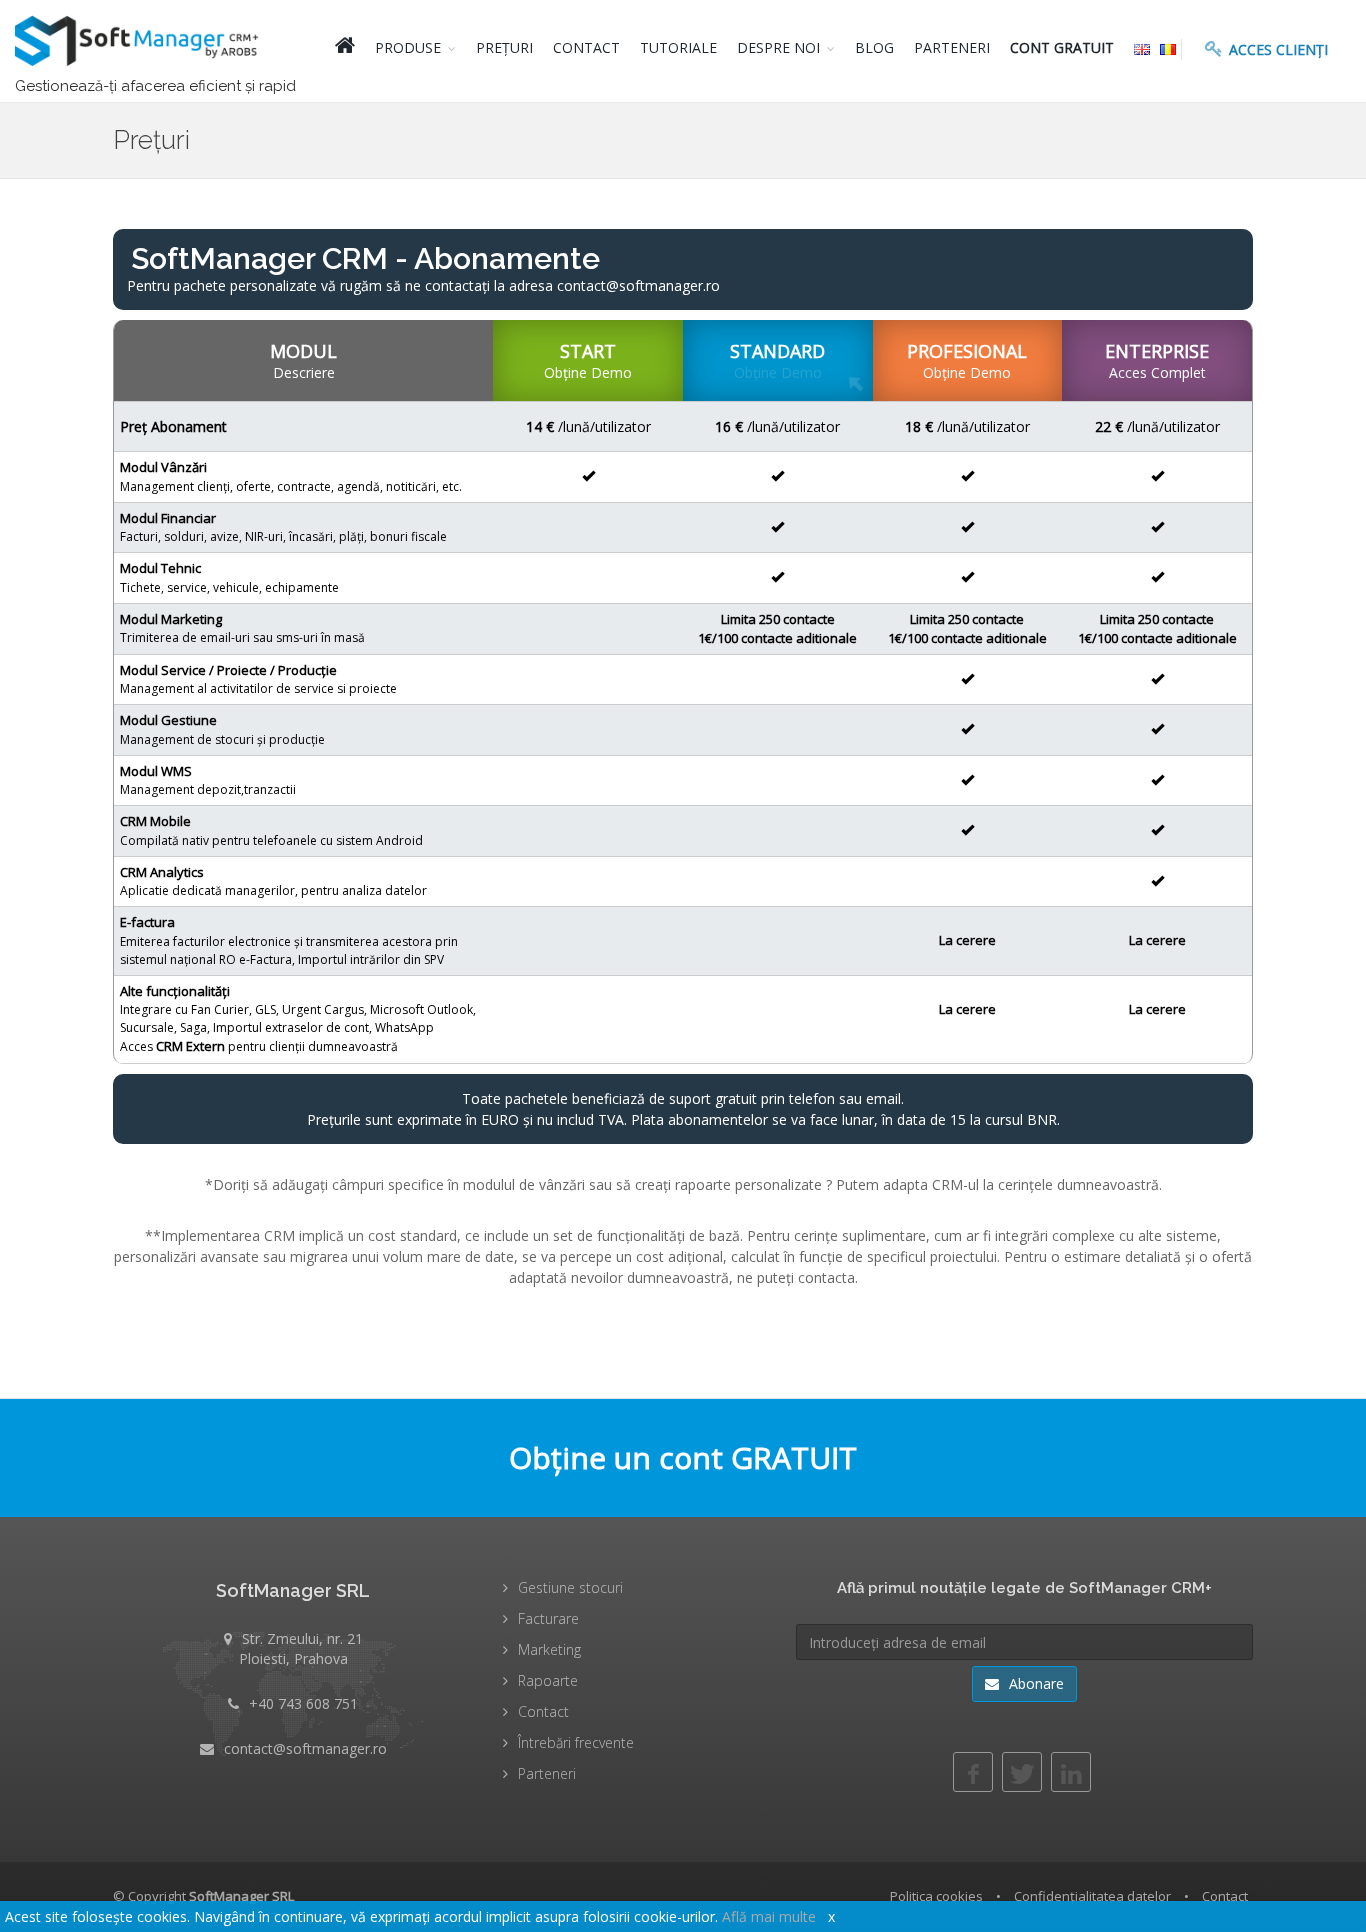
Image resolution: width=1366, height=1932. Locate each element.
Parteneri (547, 1773)
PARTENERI (952, 47)
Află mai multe (769, 1916)
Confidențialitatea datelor (1092, 1896)
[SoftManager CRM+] (140, 51)
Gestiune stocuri (570, 1587)
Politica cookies (936, 1896)
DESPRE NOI (778, 47)
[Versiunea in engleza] (1142, 48)
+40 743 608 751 (303, 1703)
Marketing (549, 1649)
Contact (543, 1711)
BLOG (874, 47)
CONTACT (586, 47)
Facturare (548, 1618)
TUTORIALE (678, 47)
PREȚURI (504, 47)
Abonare (1034, 1683)
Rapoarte (548, 1680)
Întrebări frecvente (576, 1742)
